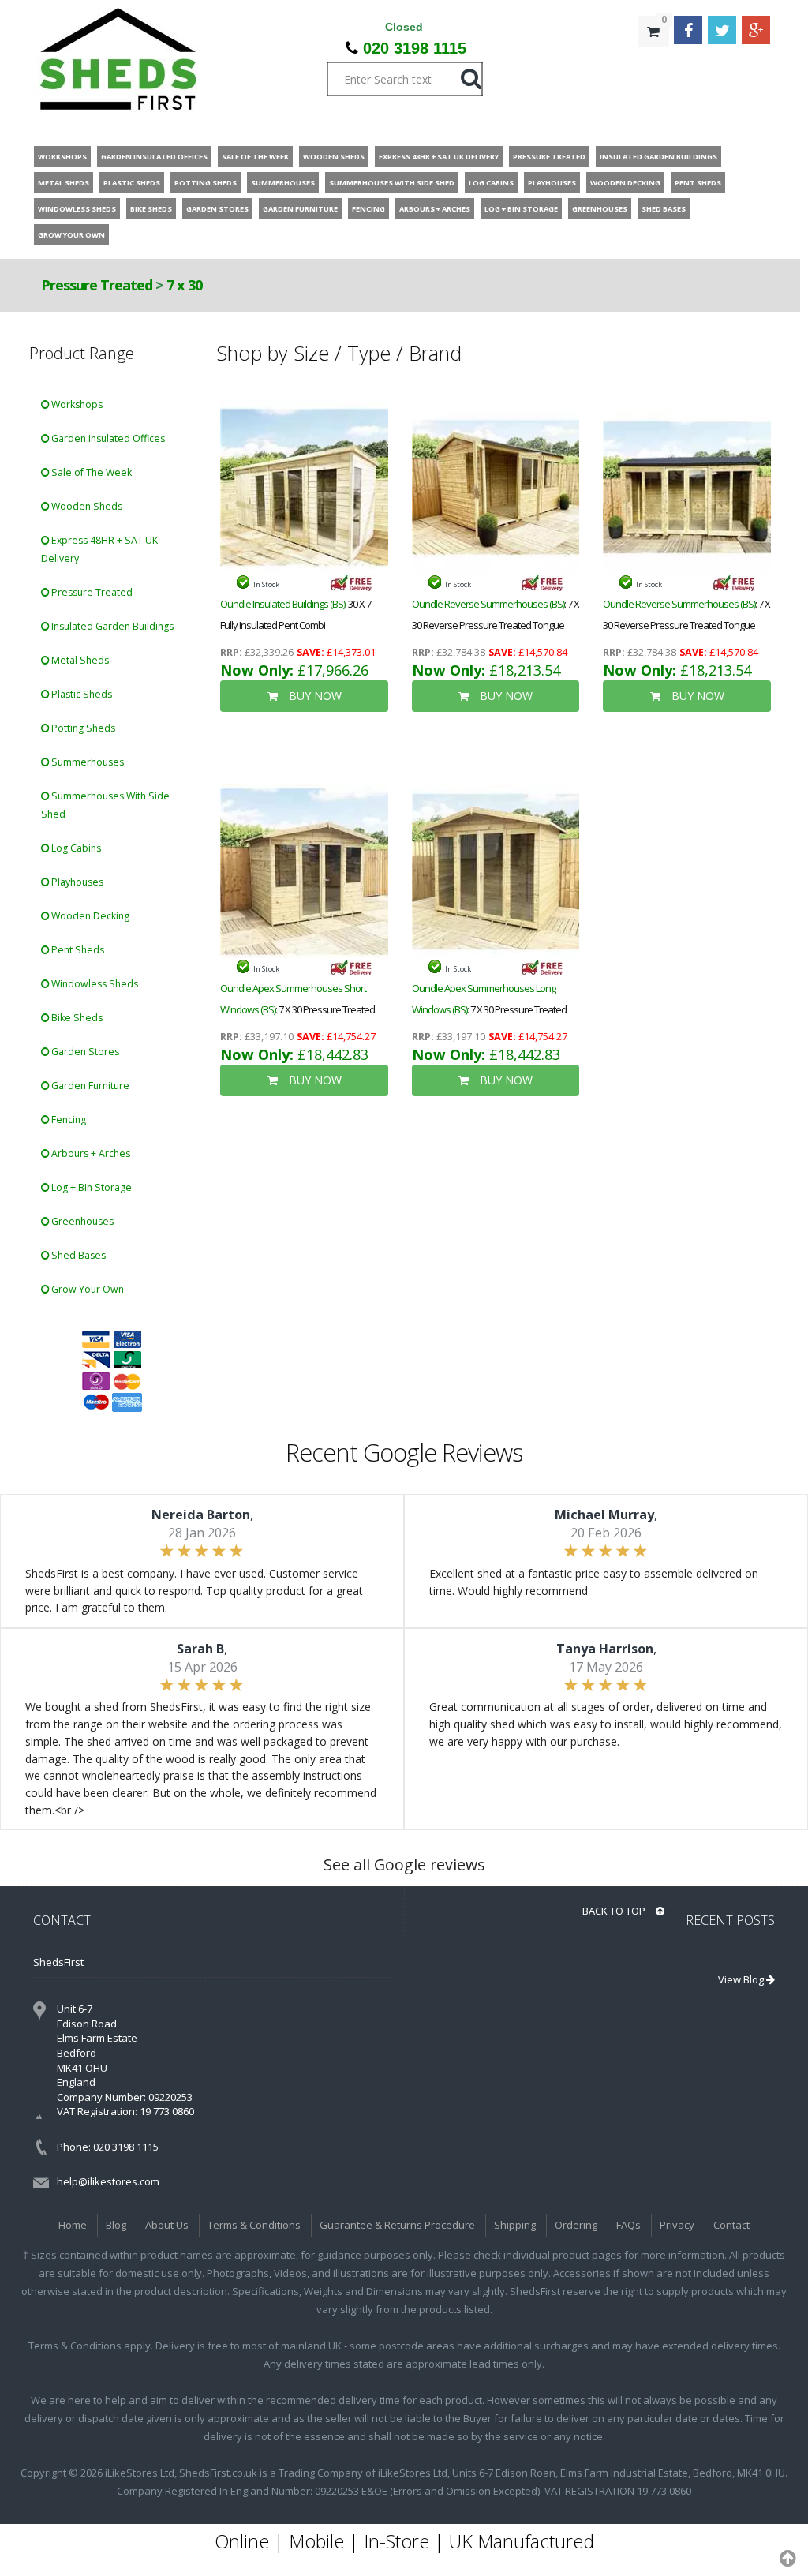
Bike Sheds (76, 1018)
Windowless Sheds (94, 984)
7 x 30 (184, 285)
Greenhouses (81, 1221)
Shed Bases (77, 1255)
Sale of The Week (90, 472)
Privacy (677, 2225)
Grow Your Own (86, 1289)
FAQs (628, 2225)
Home (73, 2225)
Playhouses (76, 882)
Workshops (76, 404)
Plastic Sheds (80, 694)
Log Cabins (75, 848)
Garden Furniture (89, 1086)
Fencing (67, 1120)
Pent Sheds (77, 950)
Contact (731, 2225)
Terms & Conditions (254, 2225)
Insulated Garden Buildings (111, 626)
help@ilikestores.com (108, 2181)
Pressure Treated (97, 285)
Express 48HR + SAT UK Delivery (99, 549)
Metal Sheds (79, 660)
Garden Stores (84, 1052)
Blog (116, 2225)
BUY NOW (314, 696)
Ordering (576, 2225)
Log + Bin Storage (90, 1187)
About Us (167, 2225)
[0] (653, 63)
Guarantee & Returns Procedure (397, 2225)
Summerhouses (86, 762)
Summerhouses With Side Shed (105, 805)
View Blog (742, 1979)
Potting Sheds (82, 728)
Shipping (515, 2225)
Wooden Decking (89, 916)
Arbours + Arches (90, 1153)
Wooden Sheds (86, 506)
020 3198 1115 (415, 48)
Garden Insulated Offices (107, 438)
